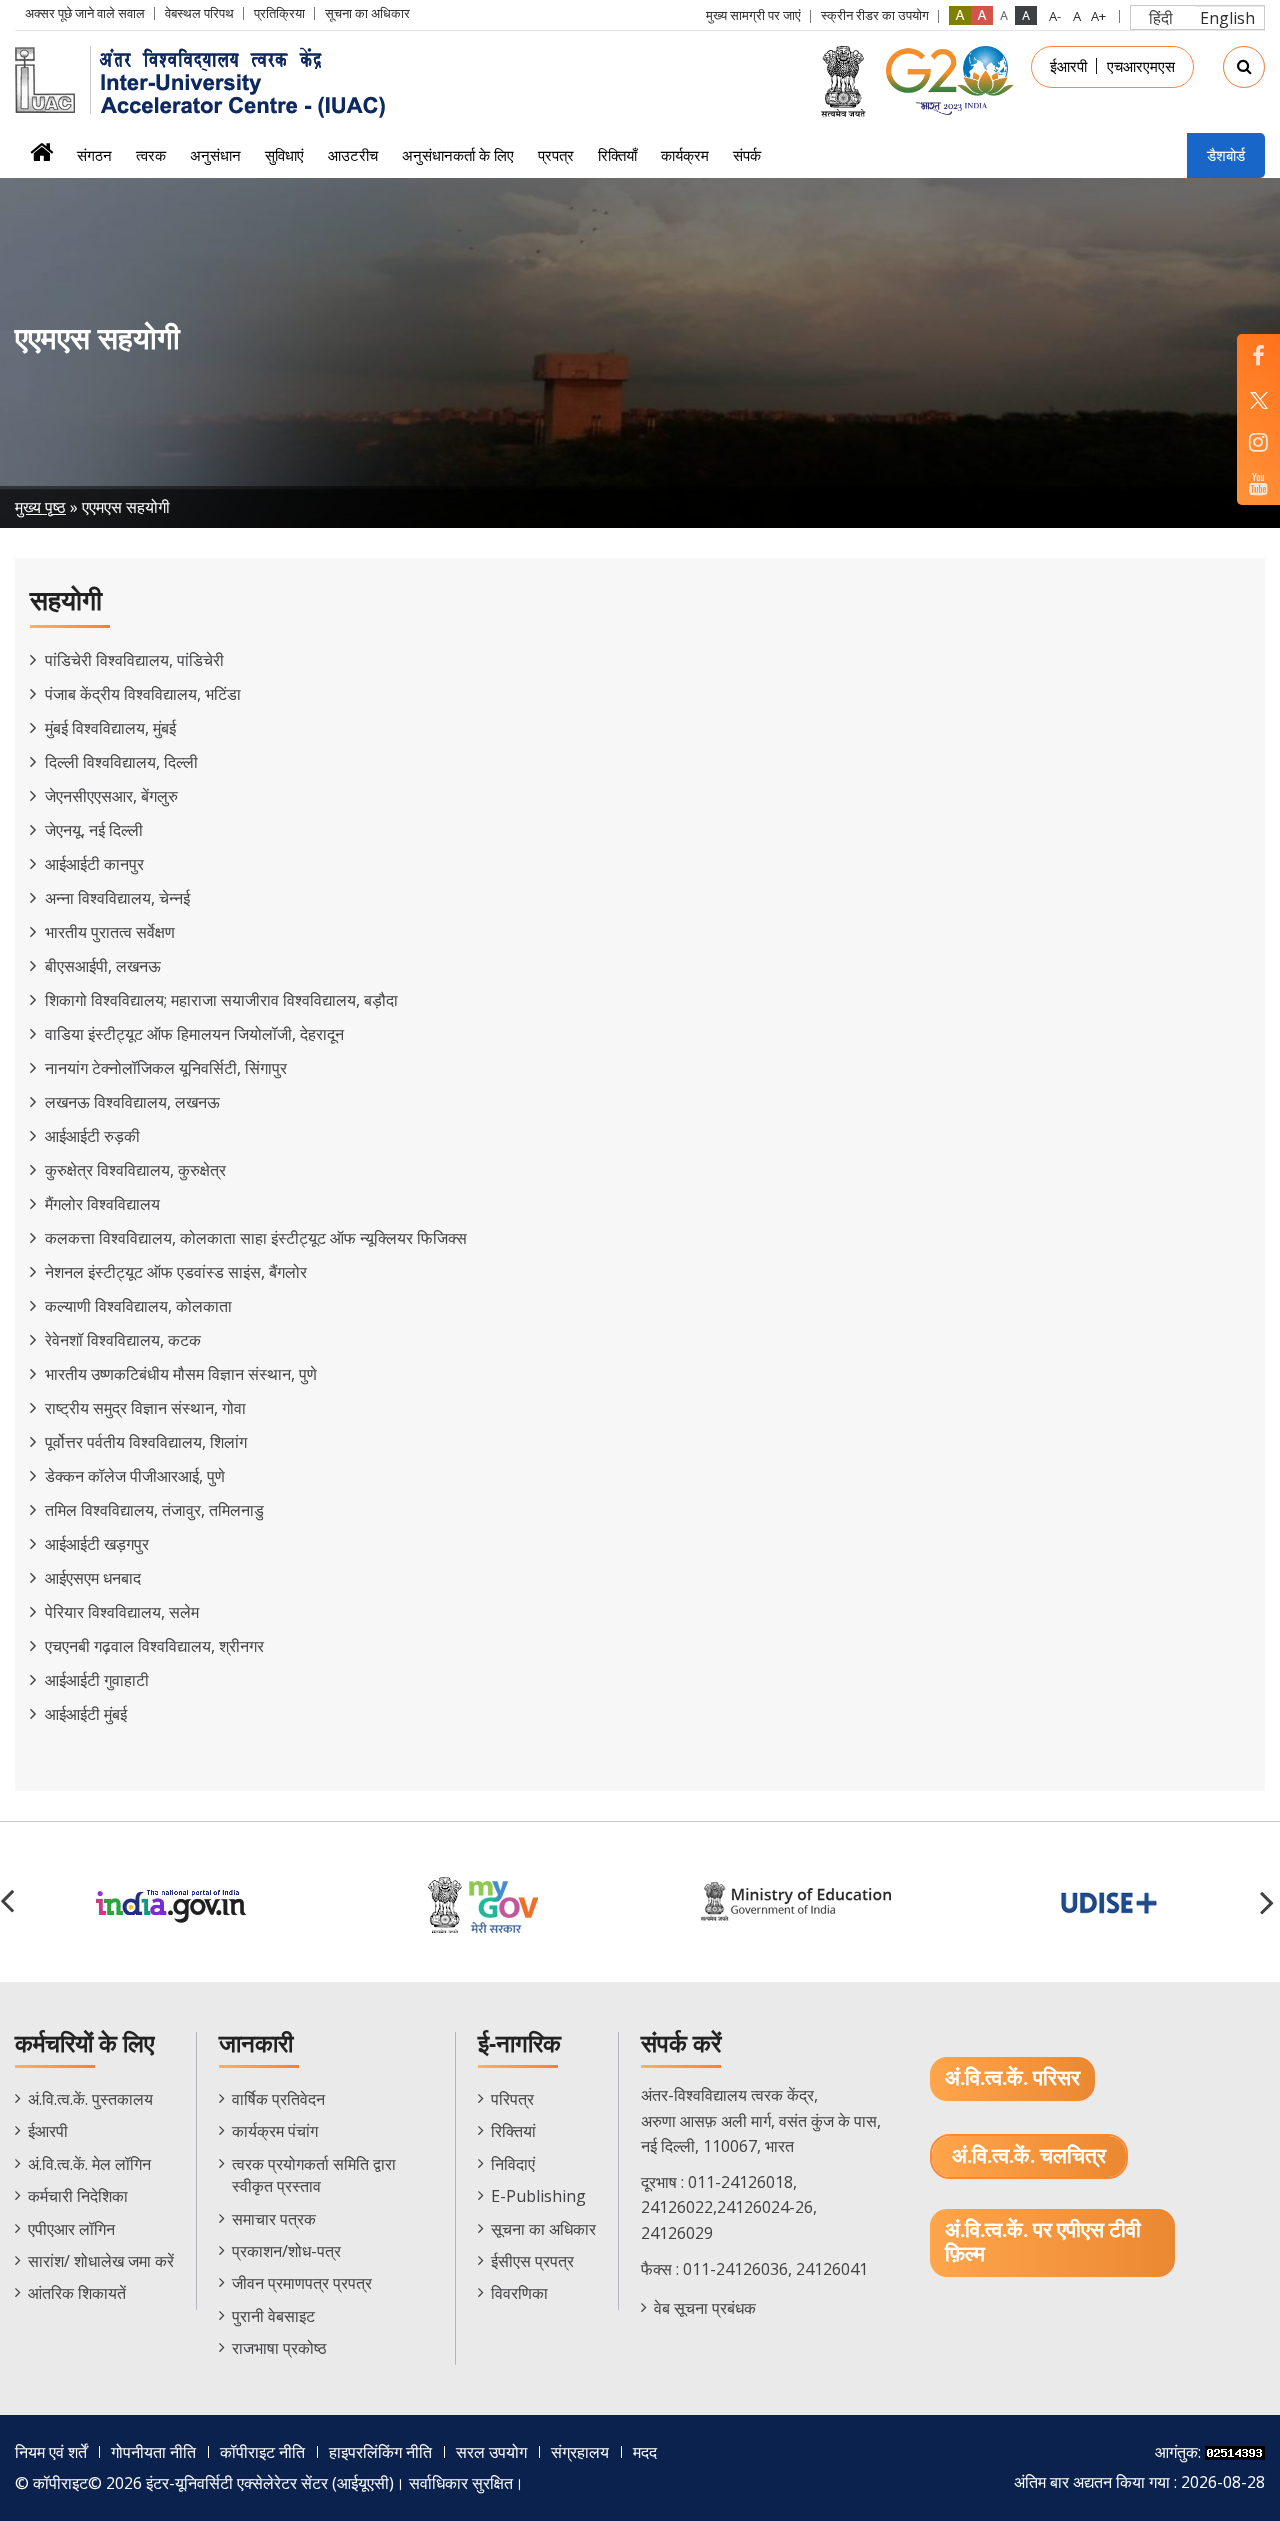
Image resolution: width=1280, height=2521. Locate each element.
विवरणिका (519, 2293)
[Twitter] (1258, 398)
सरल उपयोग (491, 2452)
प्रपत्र (556, 155)
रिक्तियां (513, 2131)
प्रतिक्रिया (279, 13)
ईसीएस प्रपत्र (532, 2261)
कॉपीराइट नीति (262, 2452)
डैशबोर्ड (1226, 155)
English (1227, 18)
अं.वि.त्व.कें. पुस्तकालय (90, 2099)
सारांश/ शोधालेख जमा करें (101, 2261)
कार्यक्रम (685, 155)
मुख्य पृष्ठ (40, 507)
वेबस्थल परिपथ (199, 13)
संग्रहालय (580, 2452)
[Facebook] (1258, 355)
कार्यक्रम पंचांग (275, 2131)
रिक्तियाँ (617, 155)
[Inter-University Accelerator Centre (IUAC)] (207, 80)
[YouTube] (1258, 483)
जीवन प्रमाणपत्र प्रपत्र (302, 2283)
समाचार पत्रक (274, 2219)
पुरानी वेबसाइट (273, 2316)
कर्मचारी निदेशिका (78, 2196)
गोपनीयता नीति (153, 2452)
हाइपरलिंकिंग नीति (380, 2452)
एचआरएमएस (1141, 66)
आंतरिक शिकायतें (77, 2293)
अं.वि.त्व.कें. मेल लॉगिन (89, 2164)
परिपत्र (512, 2099)
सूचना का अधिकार (367, 13)
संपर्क (747, 155)
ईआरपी (1068, 66)
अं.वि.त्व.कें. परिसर (1012, 2078)
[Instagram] (1258, 441)
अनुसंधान (215, 155)
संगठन (94, 155)
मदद (645, 2452)
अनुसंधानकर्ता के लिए (458, 155)
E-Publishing (538, 2196)
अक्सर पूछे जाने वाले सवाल (85, 13)
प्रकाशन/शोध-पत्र (286, 2251)
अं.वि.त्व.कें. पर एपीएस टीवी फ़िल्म (1043, 2242)
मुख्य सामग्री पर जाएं (753, 15)
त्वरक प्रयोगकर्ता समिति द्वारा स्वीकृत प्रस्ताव (314, 2175)
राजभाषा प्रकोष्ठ (279, 2348)
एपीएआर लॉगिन (71, 2229)
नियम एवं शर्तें (51, 2452)
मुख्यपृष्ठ (41, 158)
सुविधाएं (284, 155)
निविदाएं (513, 2164)
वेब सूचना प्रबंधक (705, 2308)
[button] (1270, 1902)
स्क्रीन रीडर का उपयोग (875, 15)
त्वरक (151, 155)
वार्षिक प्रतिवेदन (278, 2099)
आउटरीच (353, 155)
